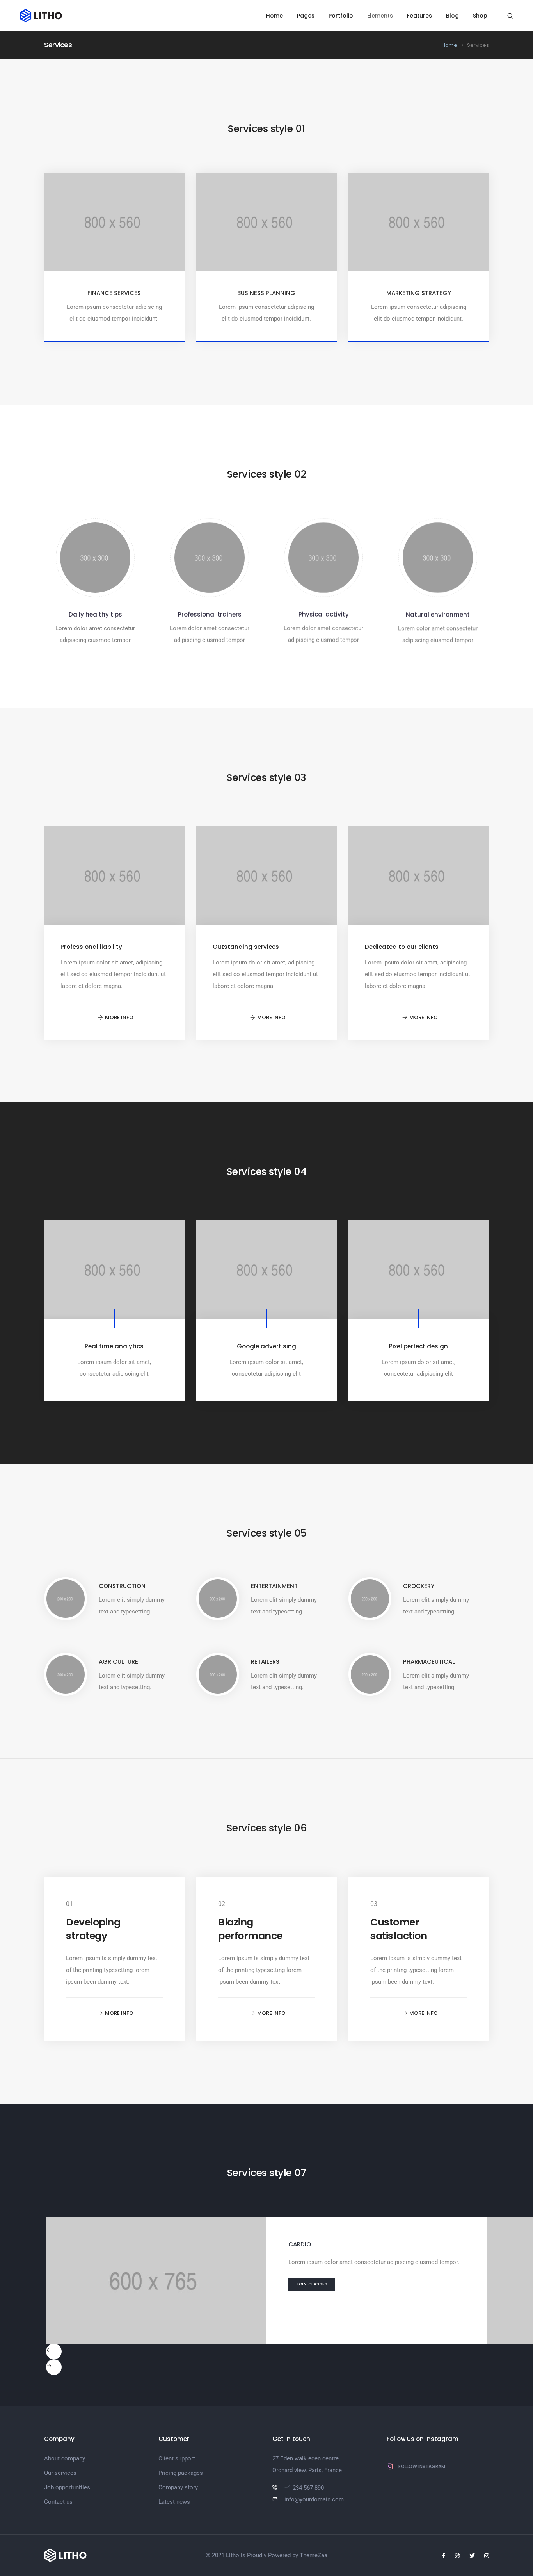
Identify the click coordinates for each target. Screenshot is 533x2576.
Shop (480, 16)
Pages (306, 16)
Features (419, 16)
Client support (177, 2458)
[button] (114, 1018)
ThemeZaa (314, 2555)
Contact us (58, 2502)
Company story (178, 2487)
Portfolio (341, 16)
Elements (380, 16)
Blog (452, 16)
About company (65, 2458)
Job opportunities (67, 2487)
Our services (60, 2473)
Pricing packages (181, 2473)
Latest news (174, 2502)
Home (274, 16)
